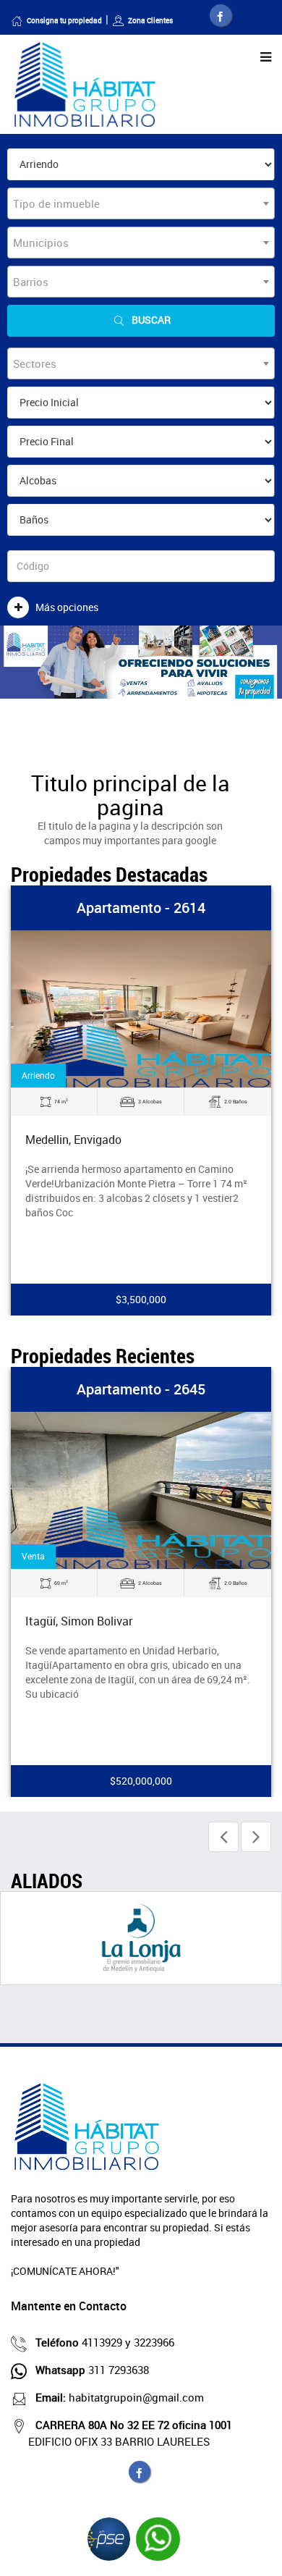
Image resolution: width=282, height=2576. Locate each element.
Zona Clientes (150, 20)
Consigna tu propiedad (64, 20)
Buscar (151, 320)
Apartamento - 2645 (141, 1389)
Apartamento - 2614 (141, 908)
